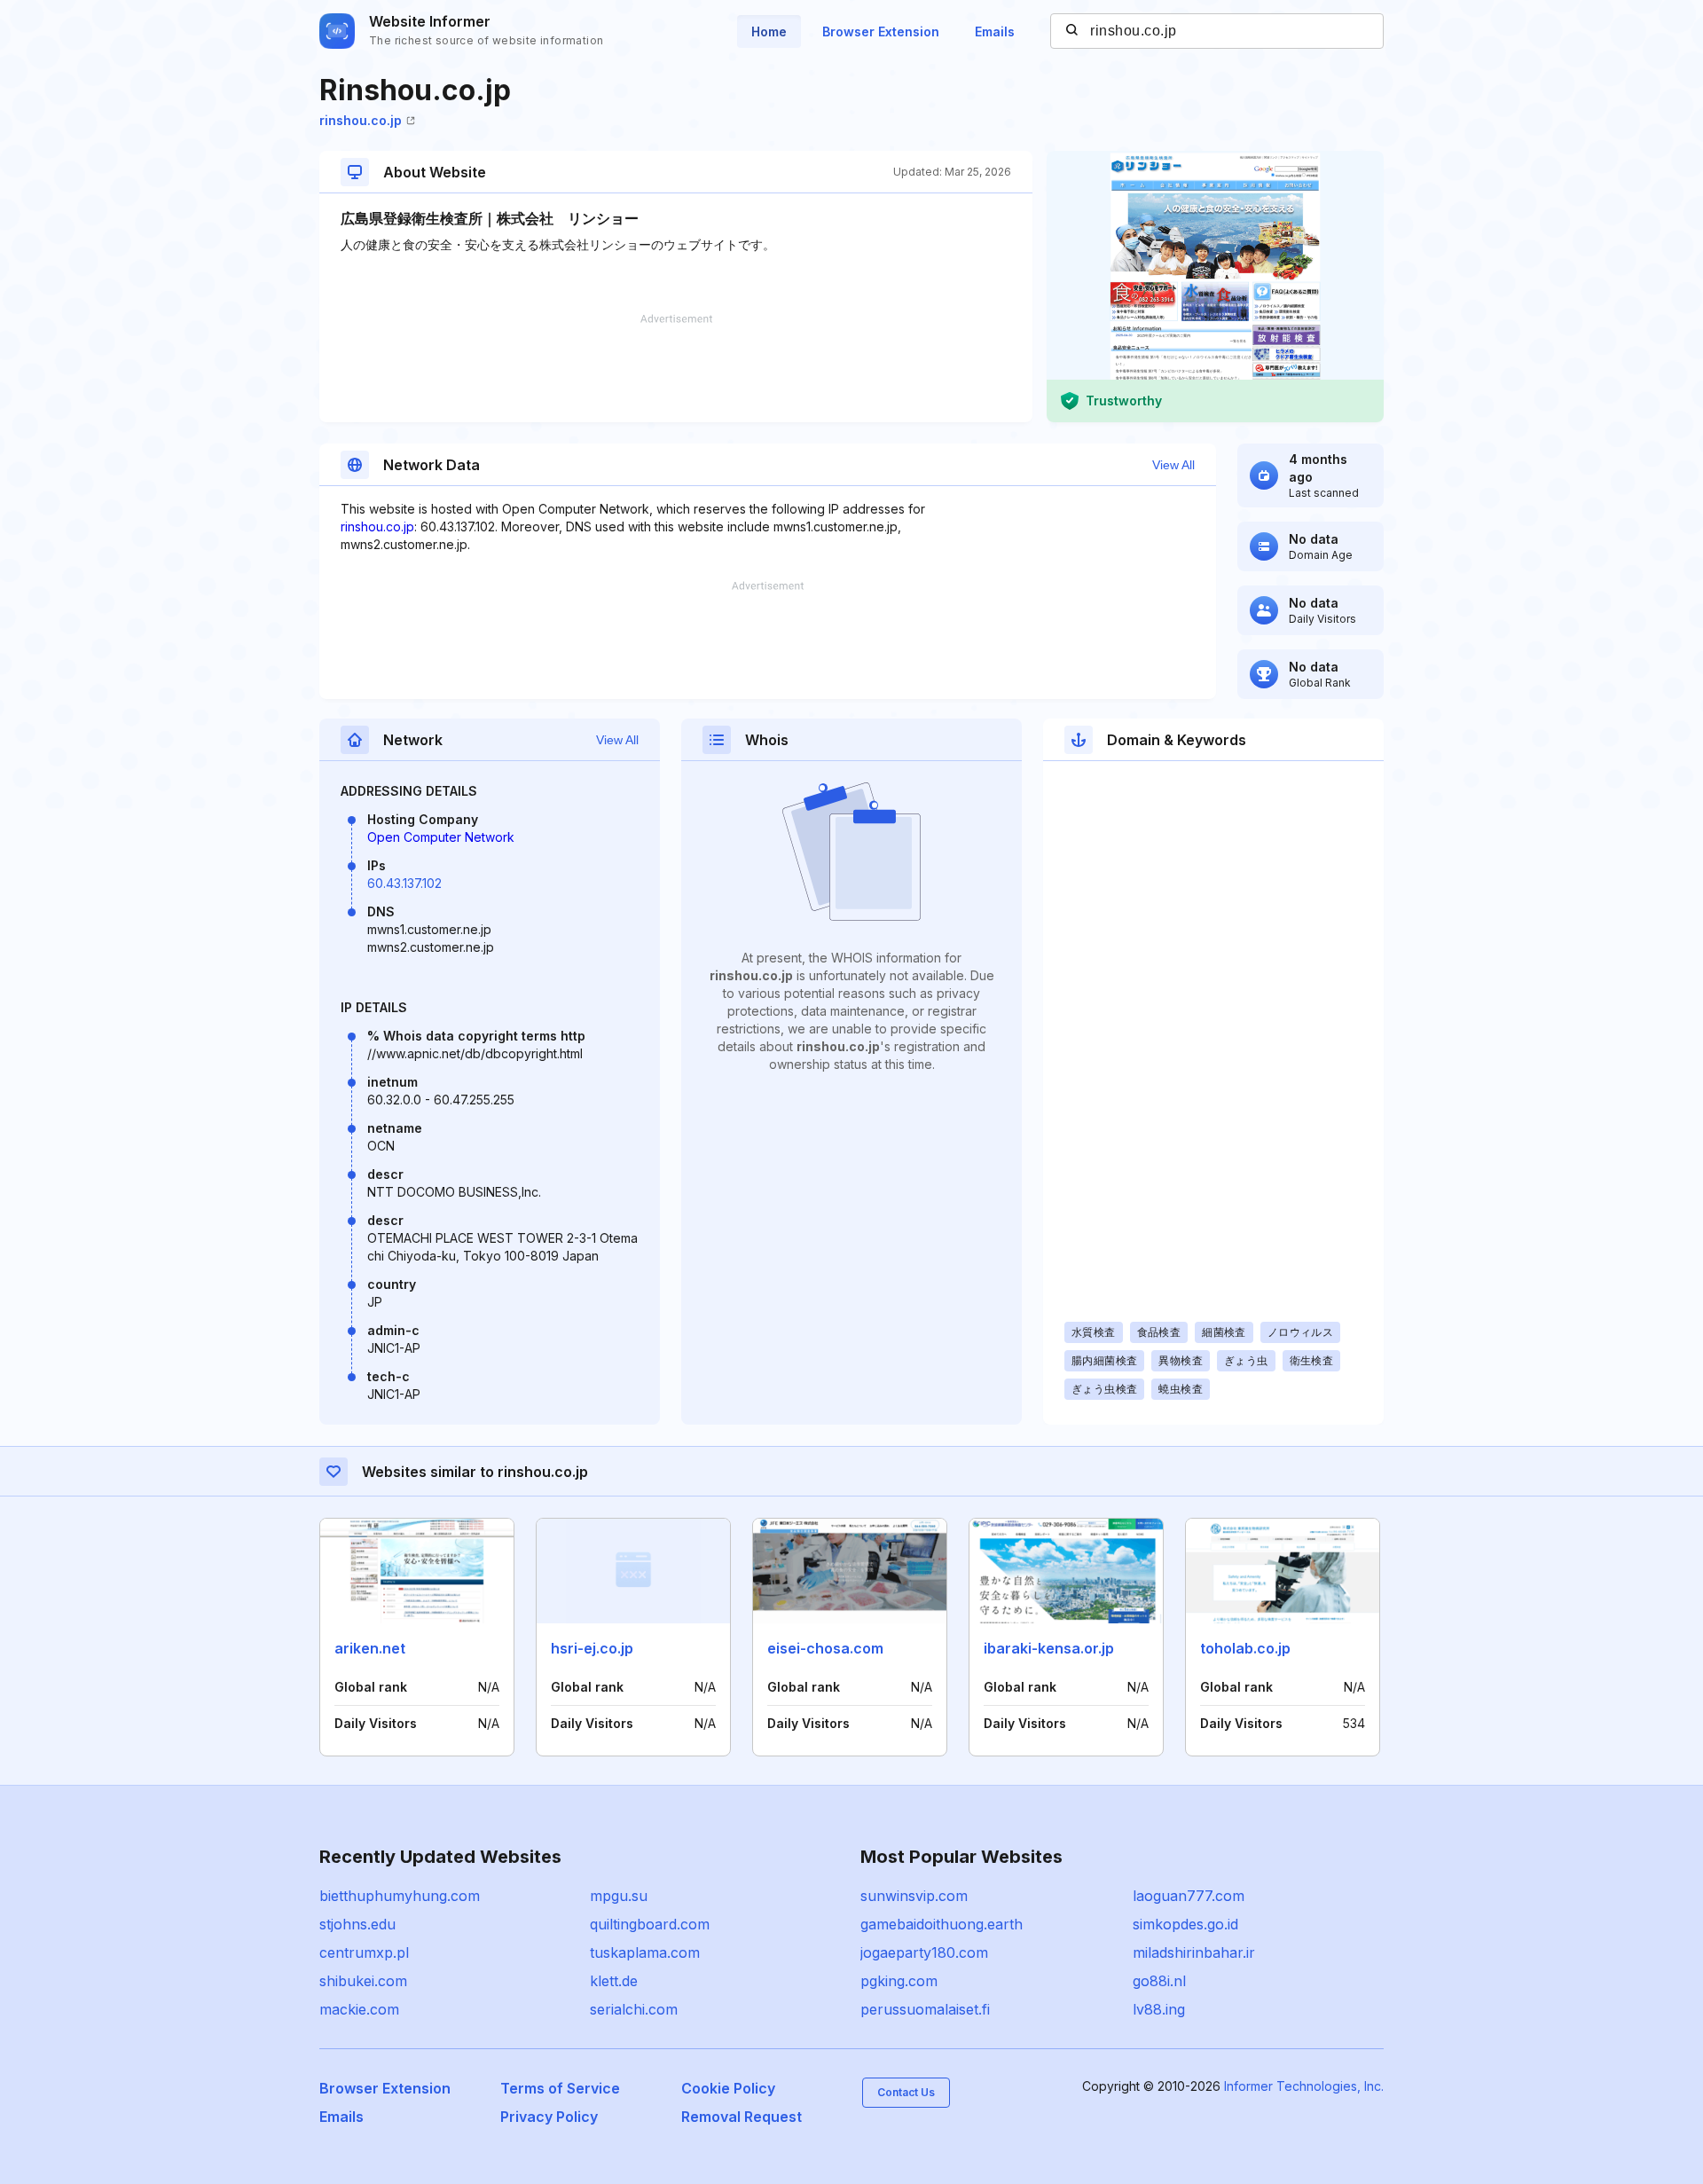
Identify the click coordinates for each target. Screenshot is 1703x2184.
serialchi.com (634, 2009)
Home (769, 31)
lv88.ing (1159, 2009)
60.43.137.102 (404, 883)
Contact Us (906, 2092)
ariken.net (370, 1648)
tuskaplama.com (645, 1952)
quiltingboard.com (650, 1924)
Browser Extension (881, 31)
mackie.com (359, 2009)
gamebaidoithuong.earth (942, 1924)
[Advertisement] (676, 368)
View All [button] (1173, 465)
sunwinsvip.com (914, 1896)
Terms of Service (560, 2088)
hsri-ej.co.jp (592, 1648)
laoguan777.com (1189, 1896)
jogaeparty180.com (924, 1952)
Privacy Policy (549, 2117)
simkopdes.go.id (1185, 1924)
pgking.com (899, 1981)
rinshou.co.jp (361, 120)
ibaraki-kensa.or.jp (1049, 1648)
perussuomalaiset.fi (925, 2009)
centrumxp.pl (364, 1952)
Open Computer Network (441, 837)
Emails (995, 31)
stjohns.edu (357, 1924)
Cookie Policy (728, 2088)
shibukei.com (363, 1981)
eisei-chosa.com (825, 1648)
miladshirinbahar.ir (1194, 1952)
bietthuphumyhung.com (400, 1896)
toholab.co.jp (1245, 1648)
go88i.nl (1159, 1981)
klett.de (614, 1981)
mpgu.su (619, 1896)
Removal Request (742, 2117)
